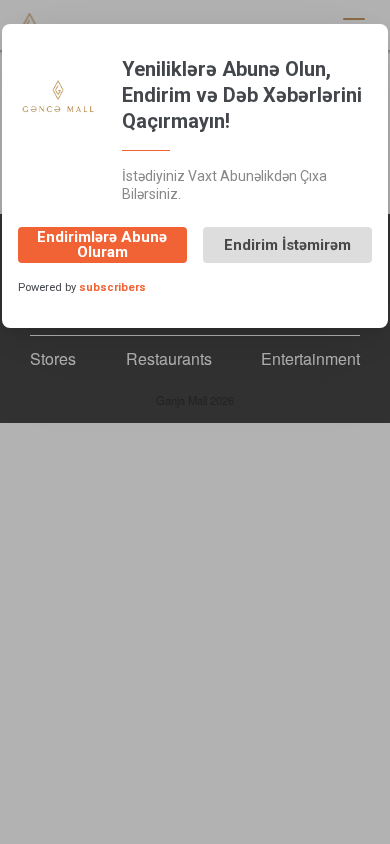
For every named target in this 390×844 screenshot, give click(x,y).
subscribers (112, 287)
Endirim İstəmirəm (287, 245)
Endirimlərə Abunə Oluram (102, 244)
